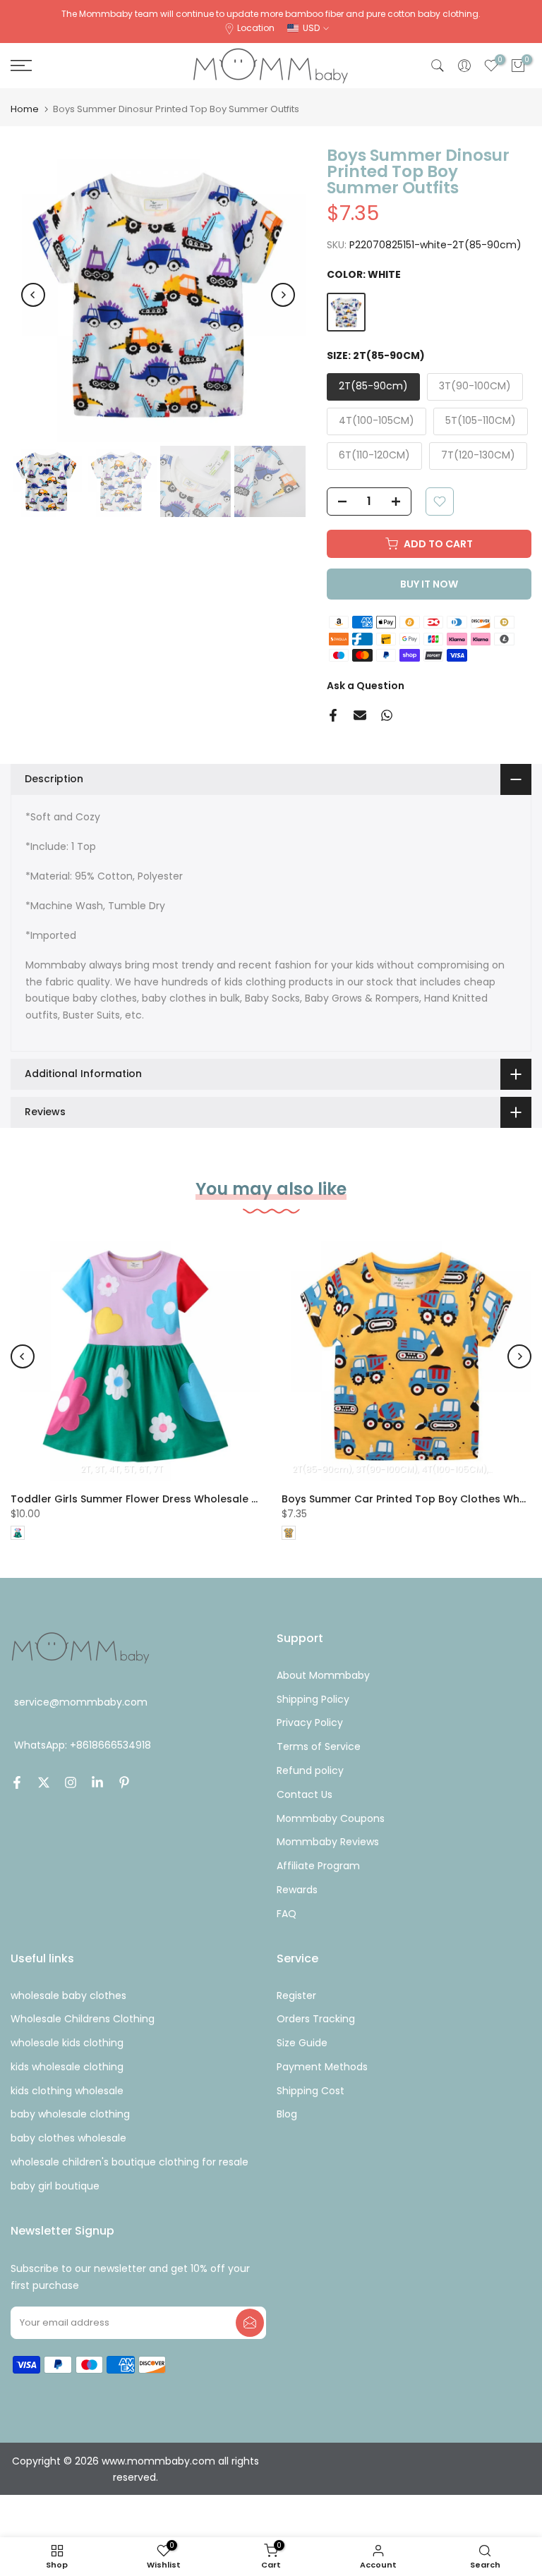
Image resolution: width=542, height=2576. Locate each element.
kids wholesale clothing (67, 2067)
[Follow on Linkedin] (97, 1782)
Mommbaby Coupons (331, 1818)
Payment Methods (322, 2067)
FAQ (287, 1914)
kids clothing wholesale (67, 2091)
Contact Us (305, 1794)
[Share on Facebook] (333, 715)
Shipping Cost (311, 2091)
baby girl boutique (55, 2186)
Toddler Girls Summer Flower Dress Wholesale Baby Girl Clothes (176, 1499)
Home (25, 109)
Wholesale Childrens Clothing (83, 2019)
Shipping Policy (313, 1699)
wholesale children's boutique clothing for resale (130, 2162)
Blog (287, 2114)
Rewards (297, 1890)
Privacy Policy (310, 1723)
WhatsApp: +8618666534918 (83, 1745)
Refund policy (310, 1770)
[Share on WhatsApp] (387, 715)
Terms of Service (319, 1746)
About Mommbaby (323, 1675)
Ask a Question (366, 686)
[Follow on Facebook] (17, 1782)
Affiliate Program (318, 1866)
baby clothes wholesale (68, 2138)
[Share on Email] (360, 715)
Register (296, 1995)
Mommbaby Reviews (328, 1842)
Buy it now (429, 584)
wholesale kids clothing (67, 2043)
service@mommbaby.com (81, 1702)
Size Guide (302, 2043)
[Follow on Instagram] (71, 1782)
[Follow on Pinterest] (124, 1782)
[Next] (283, 295)
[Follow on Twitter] (44, 1782)
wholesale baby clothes (68, 1995)
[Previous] (33, 295)
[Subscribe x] (250, 2323)
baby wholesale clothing (70, 2114)
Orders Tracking (316, 2019)
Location (256, 28)
